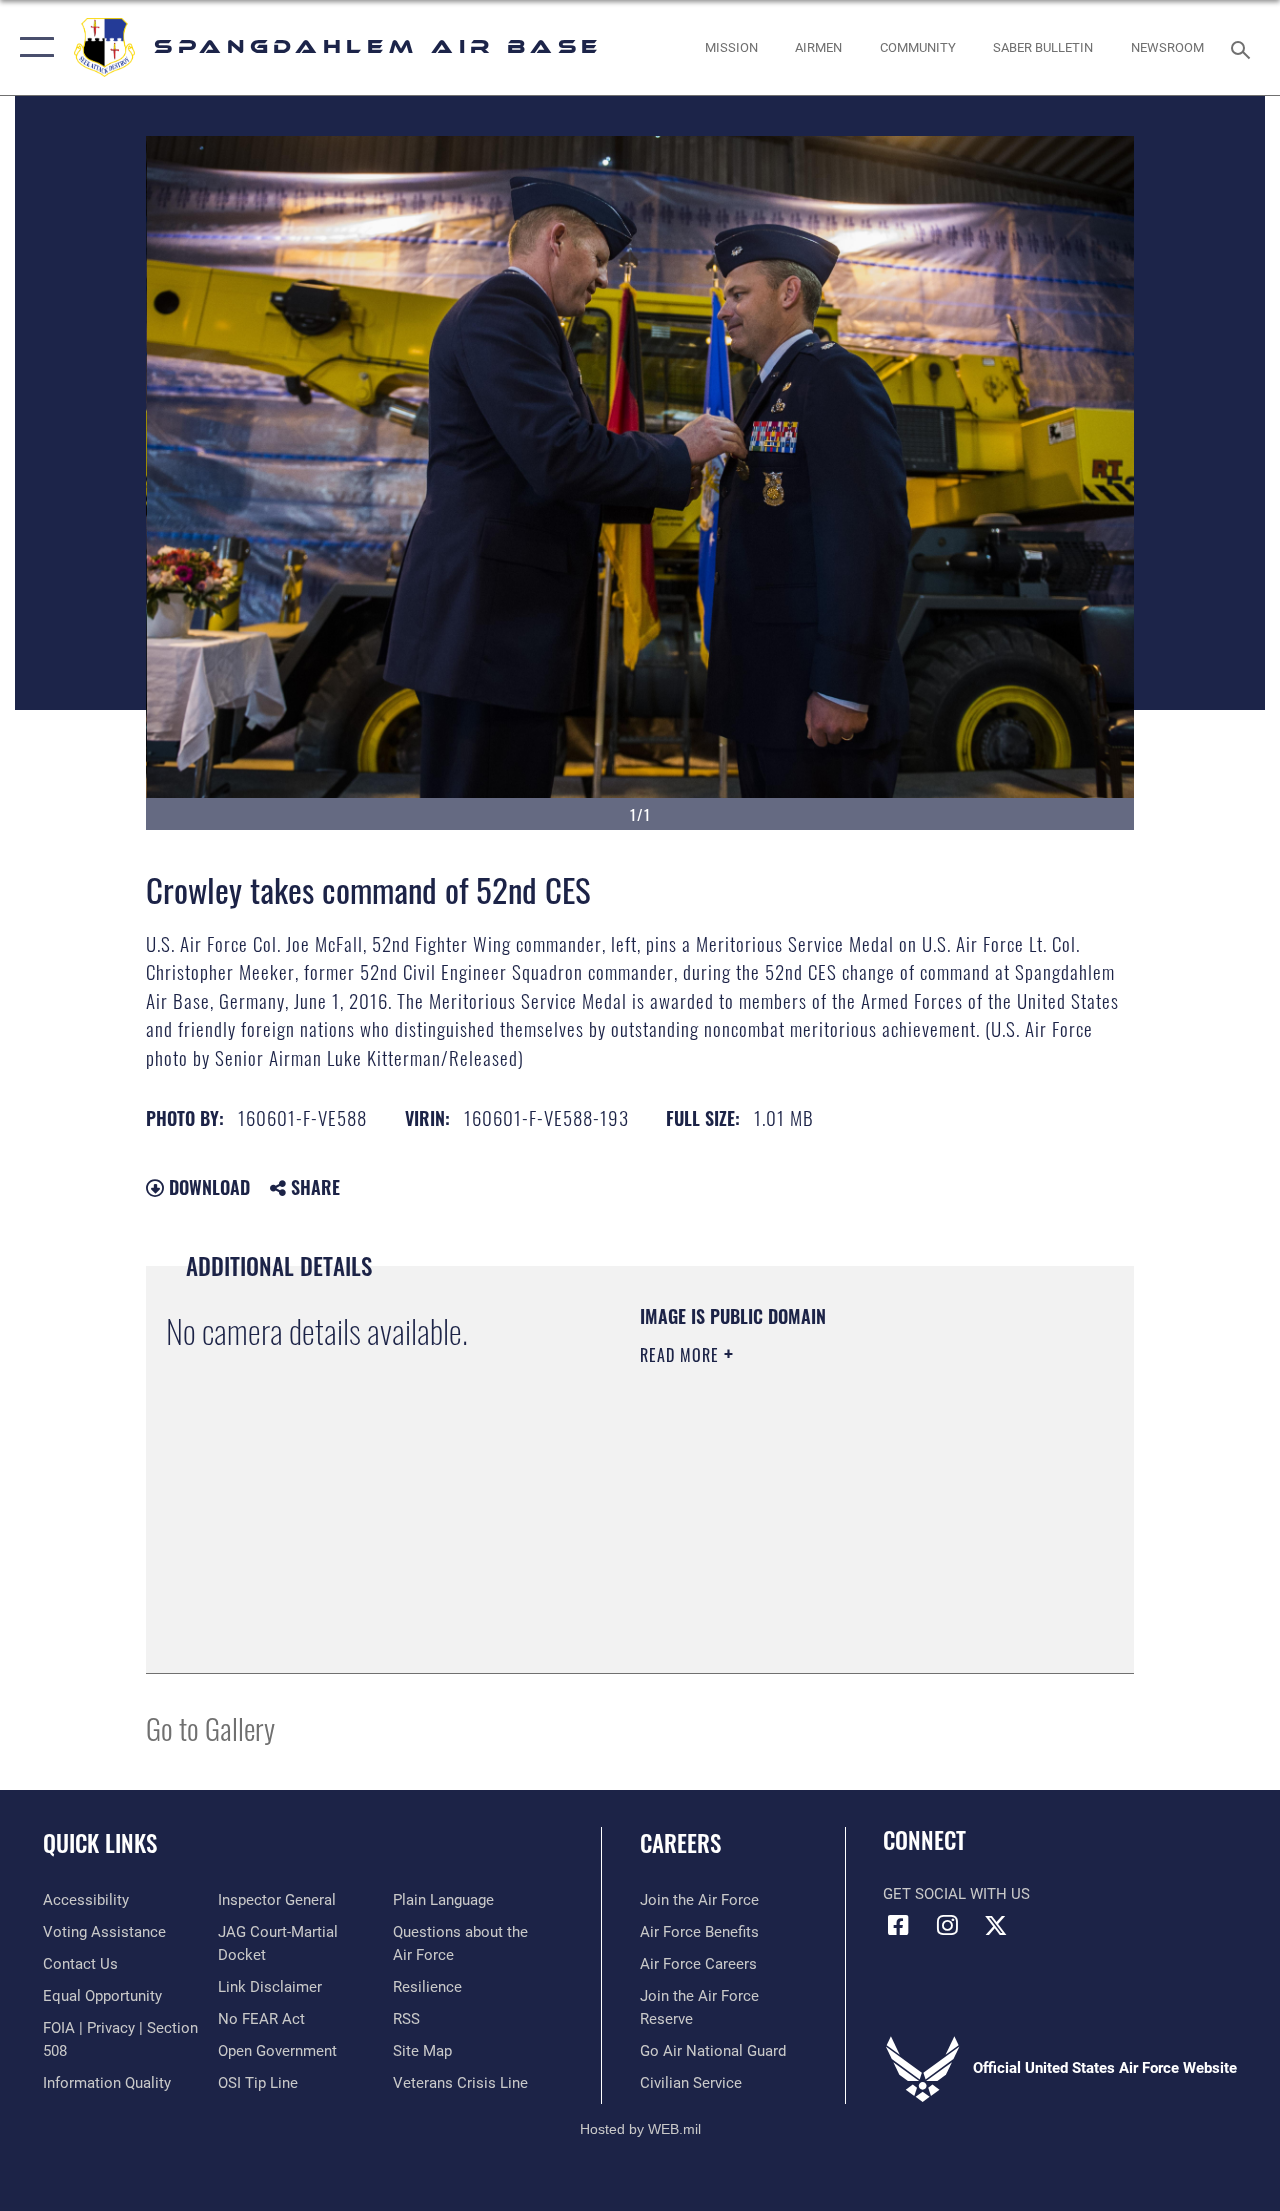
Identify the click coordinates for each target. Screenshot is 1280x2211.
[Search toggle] (1244, 47)
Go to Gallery (210, 1727)
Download (207, 1187)
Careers (680, 1843)
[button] (32, 47)
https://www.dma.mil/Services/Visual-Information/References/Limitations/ (819, 1524)
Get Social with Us (956, 1894)
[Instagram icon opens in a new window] (947, 1925)
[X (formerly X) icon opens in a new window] (996, 1925)
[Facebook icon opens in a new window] (898, 1925)
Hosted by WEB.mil (640, 2129)
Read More (682, 1355)
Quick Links (100, 1843)
